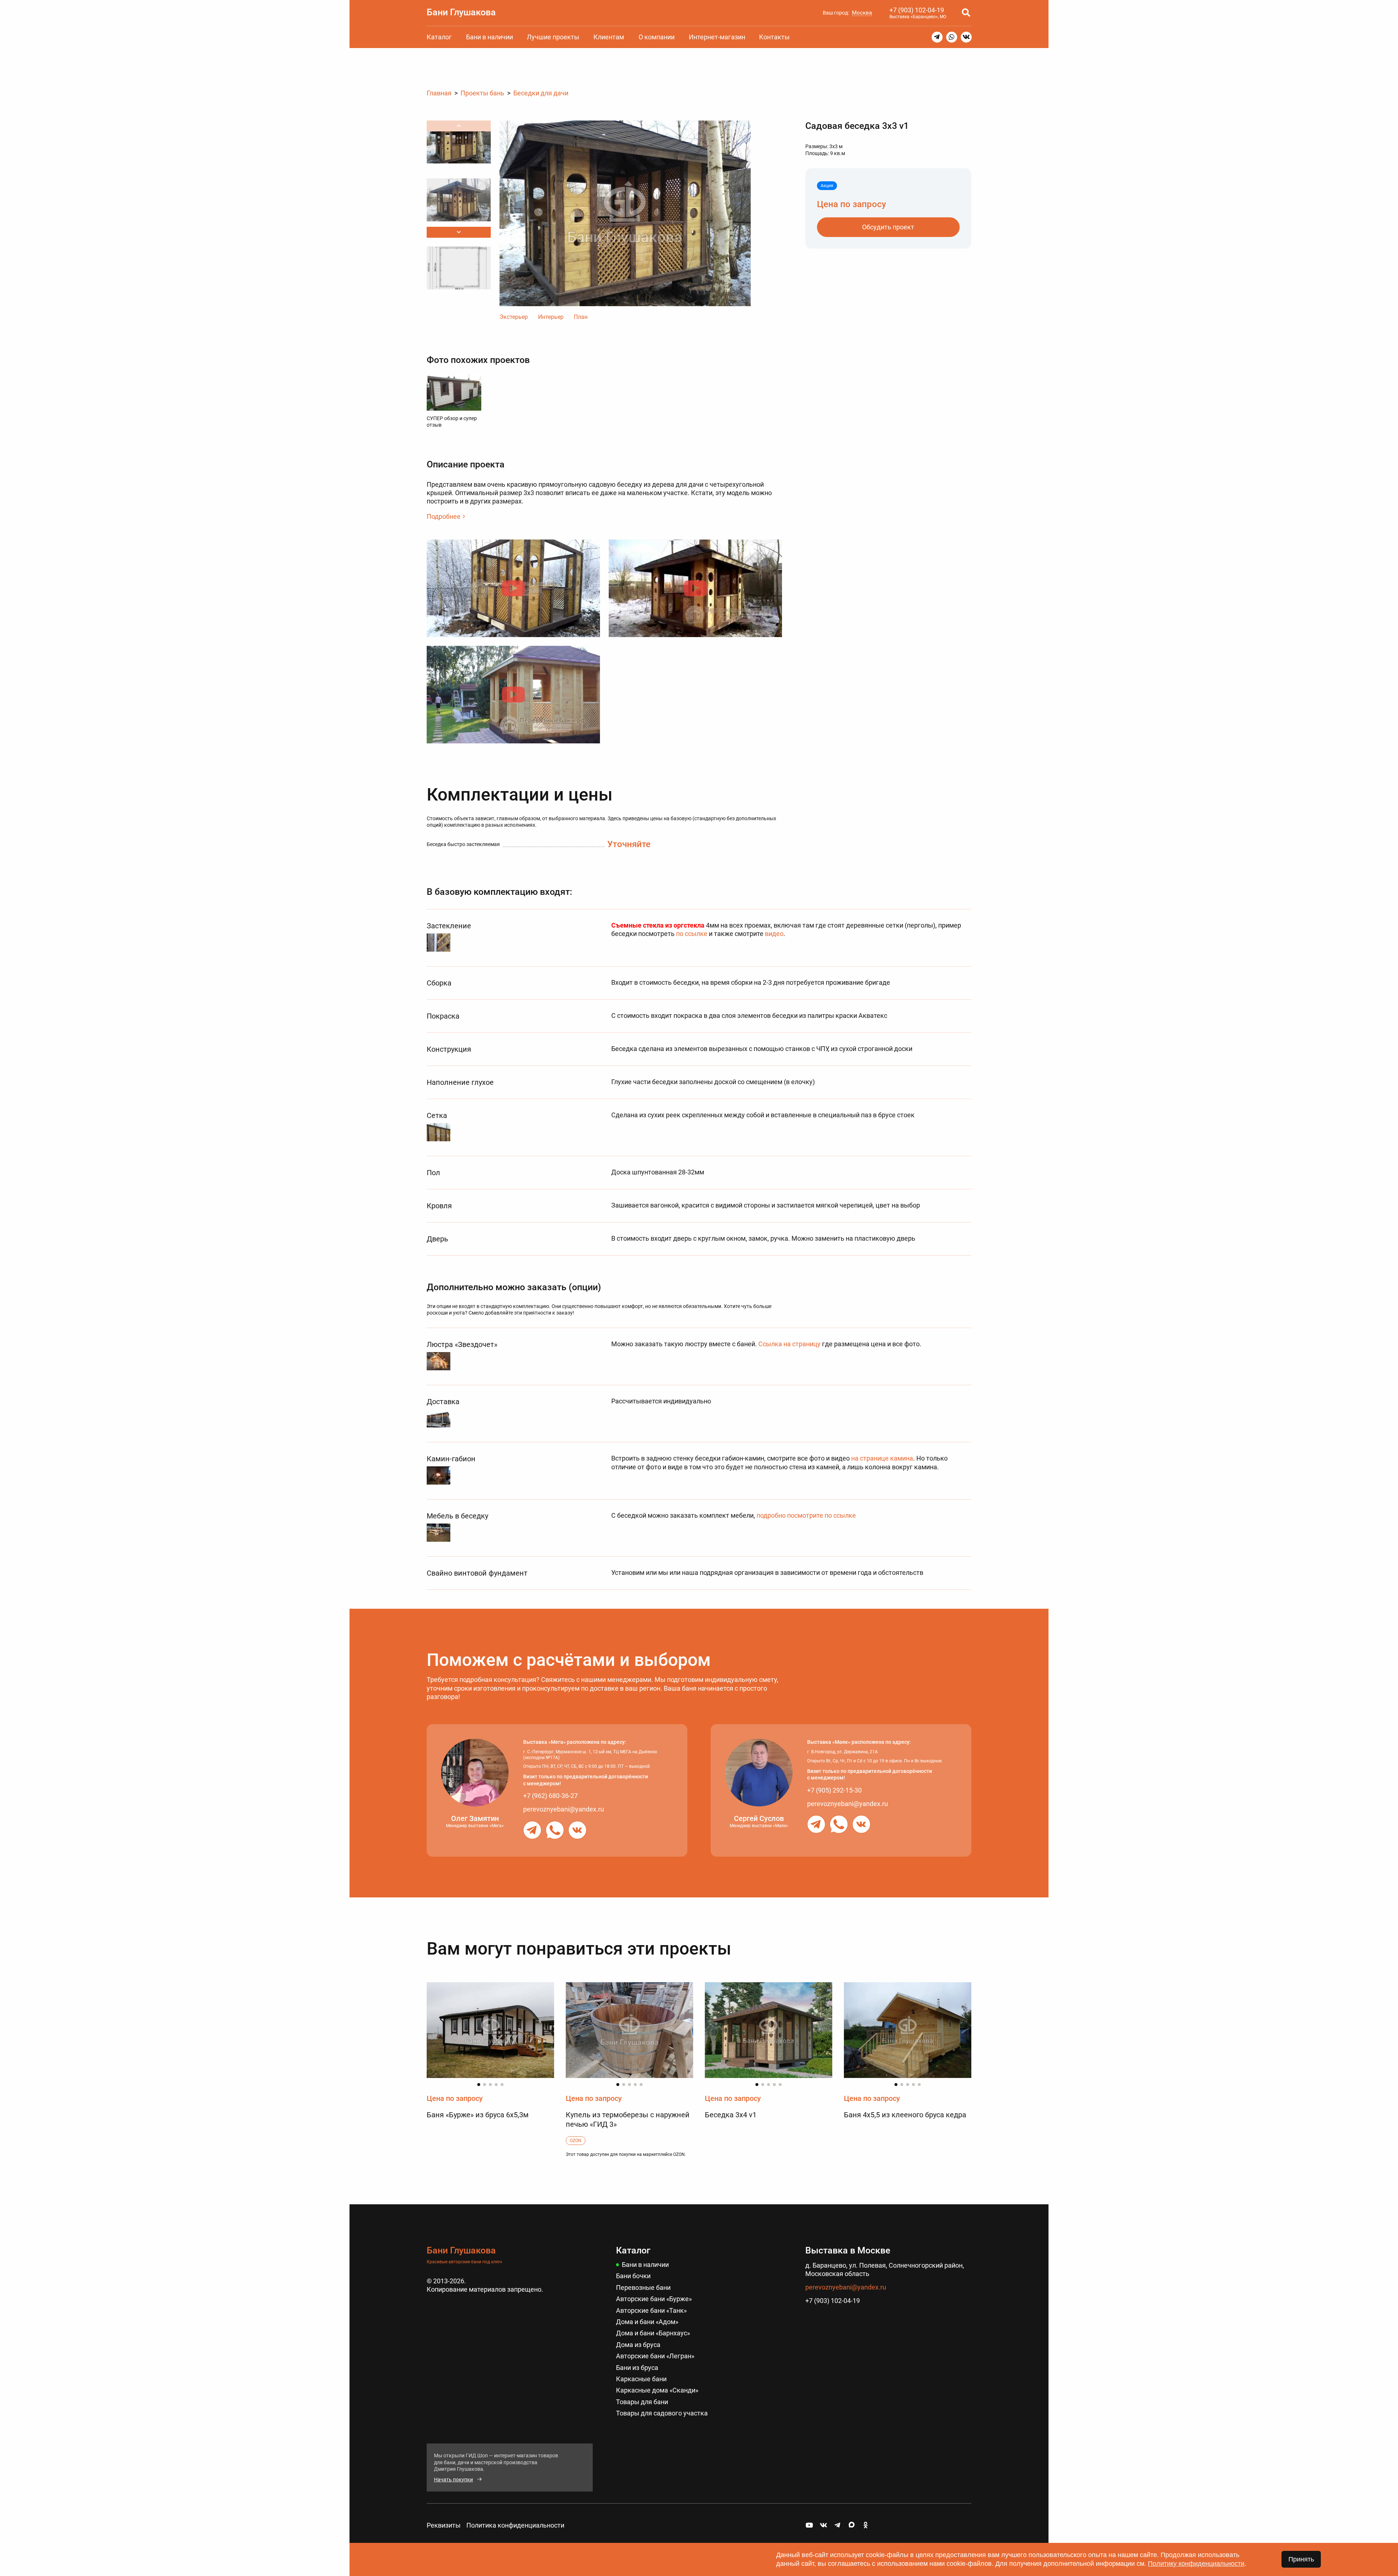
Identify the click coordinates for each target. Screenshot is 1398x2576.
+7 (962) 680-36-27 (550, 1796)
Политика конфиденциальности (515, 2525)
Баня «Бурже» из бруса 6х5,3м (478, 2115)
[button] (459, 232)
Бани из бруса (637, 2368)
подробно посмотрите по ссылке (806, 1515)
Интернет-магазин (717, 37)
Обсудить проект (888, 227)
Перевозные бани (643, 2287)
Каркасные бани (641, 2379)
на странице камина (882, 1458)
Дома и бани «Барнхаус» (653, 2333)
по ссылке (692, 934)
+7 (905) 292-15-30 (834, 1790)
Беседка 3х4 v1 (731, 2115)
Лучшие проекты (553, 37)
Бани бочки (633, 2276)
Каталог (439, 37)
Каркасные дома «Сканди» (657, 2390)
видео (774, 934)
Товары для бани (642, 2402)
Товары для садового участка (662, 2413)
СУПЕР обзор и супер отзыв (452, 422)
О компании (657, 37)
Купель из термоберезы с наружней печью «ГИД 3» (628, 2119)
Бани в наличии (489, 37)
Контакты (774, 37)
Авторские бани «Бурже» (654, 2299)
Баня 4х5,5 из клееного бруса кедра (905, 2115)
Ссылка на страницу (789, 1344)
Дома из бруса (638, 2345)
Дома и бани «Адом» (647, 2322)
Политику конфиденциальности (1196, 2564)
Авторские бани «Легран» (655, 2356)
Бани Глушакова (461, 12)
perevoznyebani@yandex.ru (564, 1809)
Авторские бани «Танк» (651, 2310)
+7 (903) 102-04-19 (917, 10)
